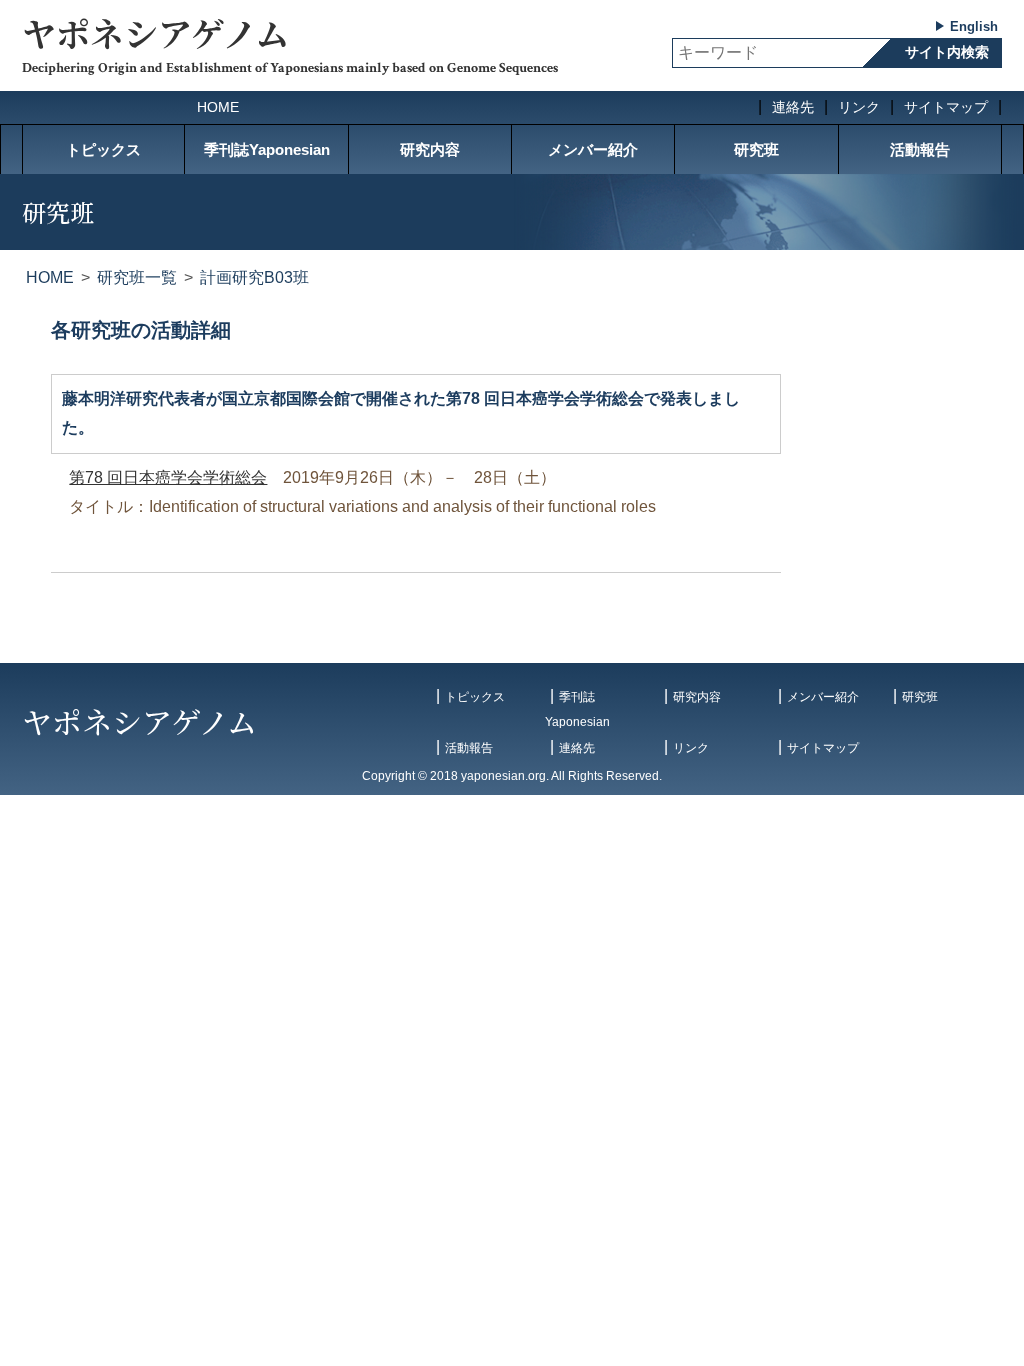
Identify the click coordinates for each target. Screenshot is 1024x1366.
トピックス (103, 149)
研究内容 (430, 149)
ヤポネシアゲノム (155, 32)
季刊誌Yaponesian (267, 149)
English (974, 26)
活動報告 (920, 149)
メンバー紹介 (593, 149)
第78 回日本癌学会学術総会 (168, 477)
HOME (218, 107)
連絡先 (793, 107)
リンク (859, 107)
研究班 (756, 149)
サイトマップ (946, 107)
